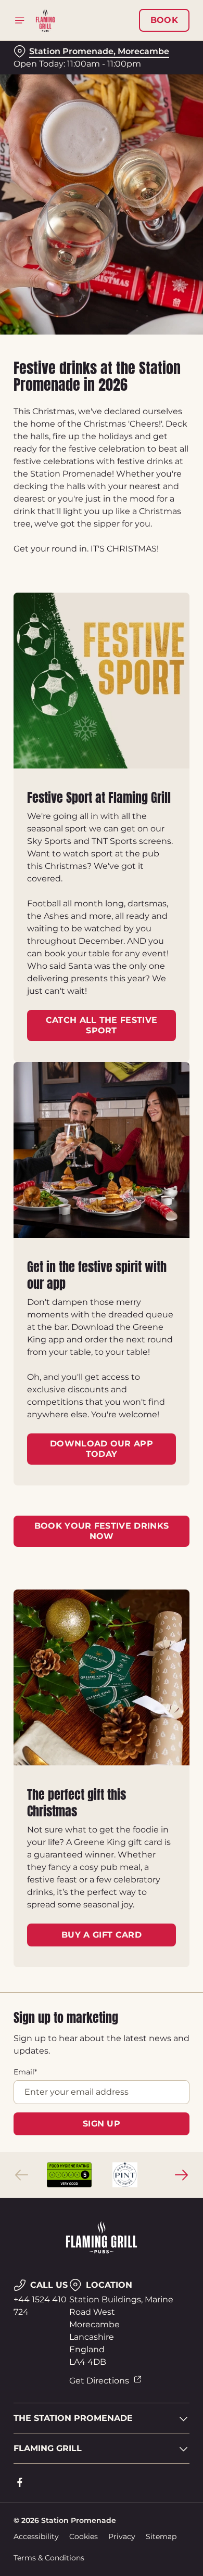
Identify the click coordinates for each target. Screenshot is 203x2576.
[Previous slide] (22, 2175)
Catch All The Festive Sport (102, 1025)
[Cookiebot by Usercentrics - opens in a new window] (146, 1091)
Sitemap (161, 2536)
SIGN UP (102, 2124)
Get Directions (99, 2381)
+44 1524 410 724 (40, 2306)
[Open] (20, 20)
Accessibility (36, 2536)
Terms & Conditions (49, 2558)
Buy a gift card (102, 1935)
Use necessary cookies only (102, 1476)
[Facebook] (20, 2482)
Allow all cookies (102, 1442)
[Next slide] (181, 2175)
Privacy (122, 2536)
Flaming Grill (48, 2448)
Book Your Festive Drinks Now (102, 1531)
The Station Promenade (73, 2418)
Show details (147, 1409)
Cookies (84, 2536)
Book (164, 20)
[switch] (176, 1302)
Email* (25, 2072)
